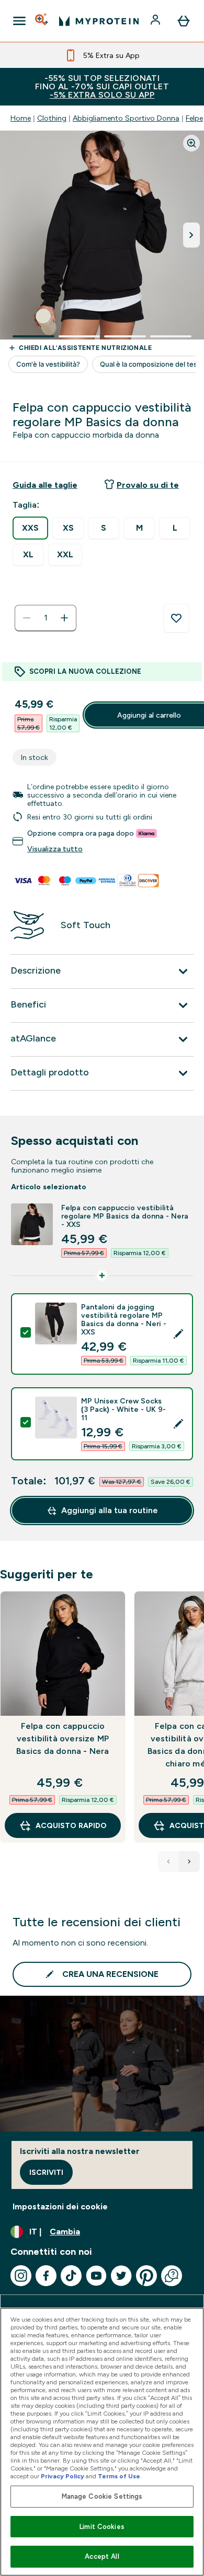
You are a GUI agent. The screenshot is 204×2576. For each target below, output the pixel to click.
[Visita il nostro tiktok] (71, 2276)
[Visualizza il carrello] (184, 21)
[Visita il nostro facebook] (46, 2276)
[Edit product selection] (178, 1334)
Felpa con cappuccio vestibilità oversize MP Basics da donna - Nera (63, 1738)
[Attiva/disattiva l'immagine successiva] (191, 235)
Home (21, 118)
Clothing (52, 118)
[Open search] (42, 21)
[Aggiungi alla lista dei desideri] (176, 618)
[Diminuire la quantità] (27, 618)
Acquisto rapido (71, 1825)
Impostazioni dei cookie (60, 2206)
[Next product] (189, 1861)
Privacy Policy (63, 2476)
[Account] (156, 21)
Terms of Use (119, 2476)
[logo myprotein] (99, 21)
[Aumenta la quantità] (64, 618)
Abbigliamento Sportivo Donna (126, 118)
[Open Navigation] (19, 21)
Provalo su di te (148, 485)
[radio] (30, 528)
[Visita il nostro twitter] (121, 2276)
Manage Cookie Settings (102, 2496)
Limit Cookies (102, 2527)
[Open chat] (172, 2276)
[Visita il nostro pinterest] (146, 2276)
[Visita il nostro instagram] (21, 2276)
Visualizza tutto (55, 849)
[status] (46, 618)
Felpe (194, 118)
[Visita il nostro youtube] (96, 2276)
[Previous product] (168, 1861)
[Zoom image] (191, 143)
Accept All (102, 2556)
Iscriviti (46, 2172)
